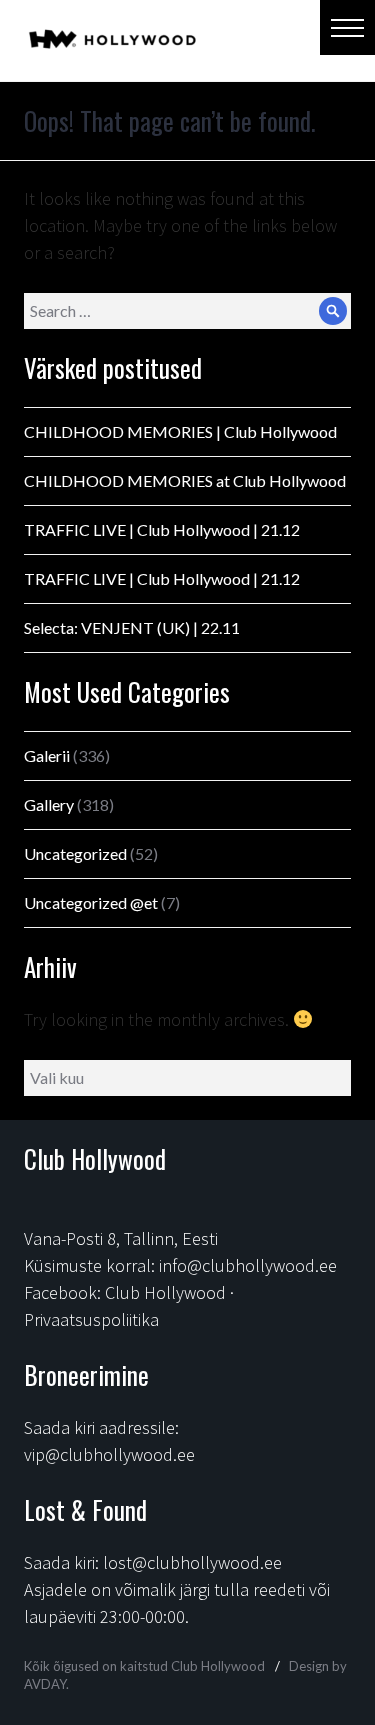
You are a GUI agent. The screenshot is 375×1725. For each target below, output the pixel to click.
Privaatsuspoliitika (91, 1319)
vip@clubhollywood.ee (109, 1454)
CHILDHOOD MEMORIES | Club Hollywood (180, 431)
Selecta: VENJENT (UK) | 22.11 (132, 627)
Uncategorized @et (91, 902)
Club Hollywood (165, 1292)
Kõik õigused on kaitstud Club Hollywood (144, 1666)
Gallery (49, 804)
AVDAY (45, 1684)
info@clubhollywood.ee (248, 1265)
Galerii (47, 755)
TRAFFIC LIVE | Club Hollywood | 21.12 (162, 529)
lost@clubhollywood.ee (192, 1562)
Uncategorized (75, 853)
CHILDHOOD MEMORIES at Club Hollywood (185, 480)
